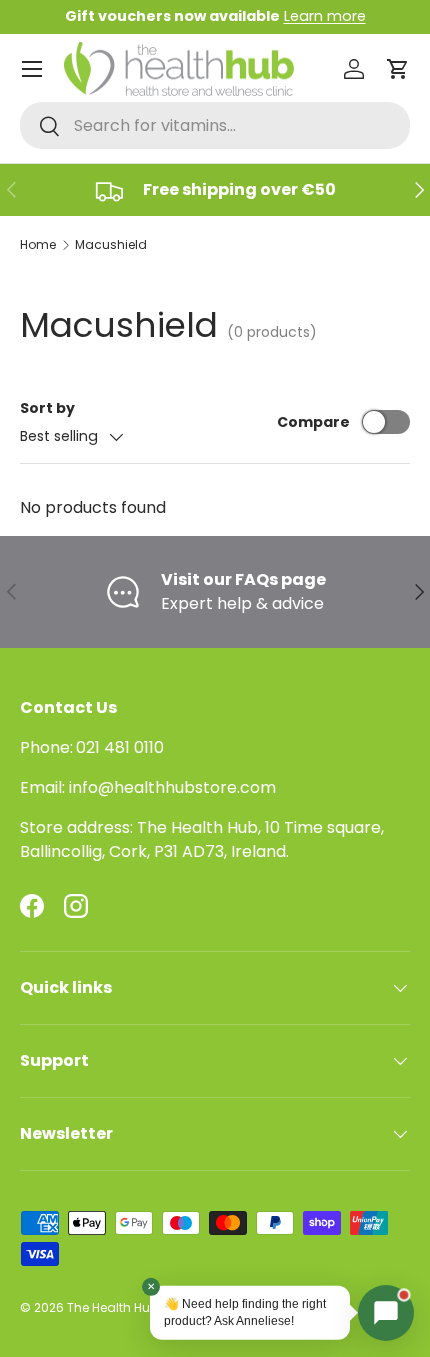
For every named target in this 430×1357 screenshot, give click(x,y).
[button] (398, 69)
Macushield (111, 244)
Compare (313, 422)
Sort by (47, 408)
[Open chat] (386, 1313)
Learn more (325, 16)
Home (38, 244)
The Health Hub (112, 1307)
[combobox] (215, 125)
